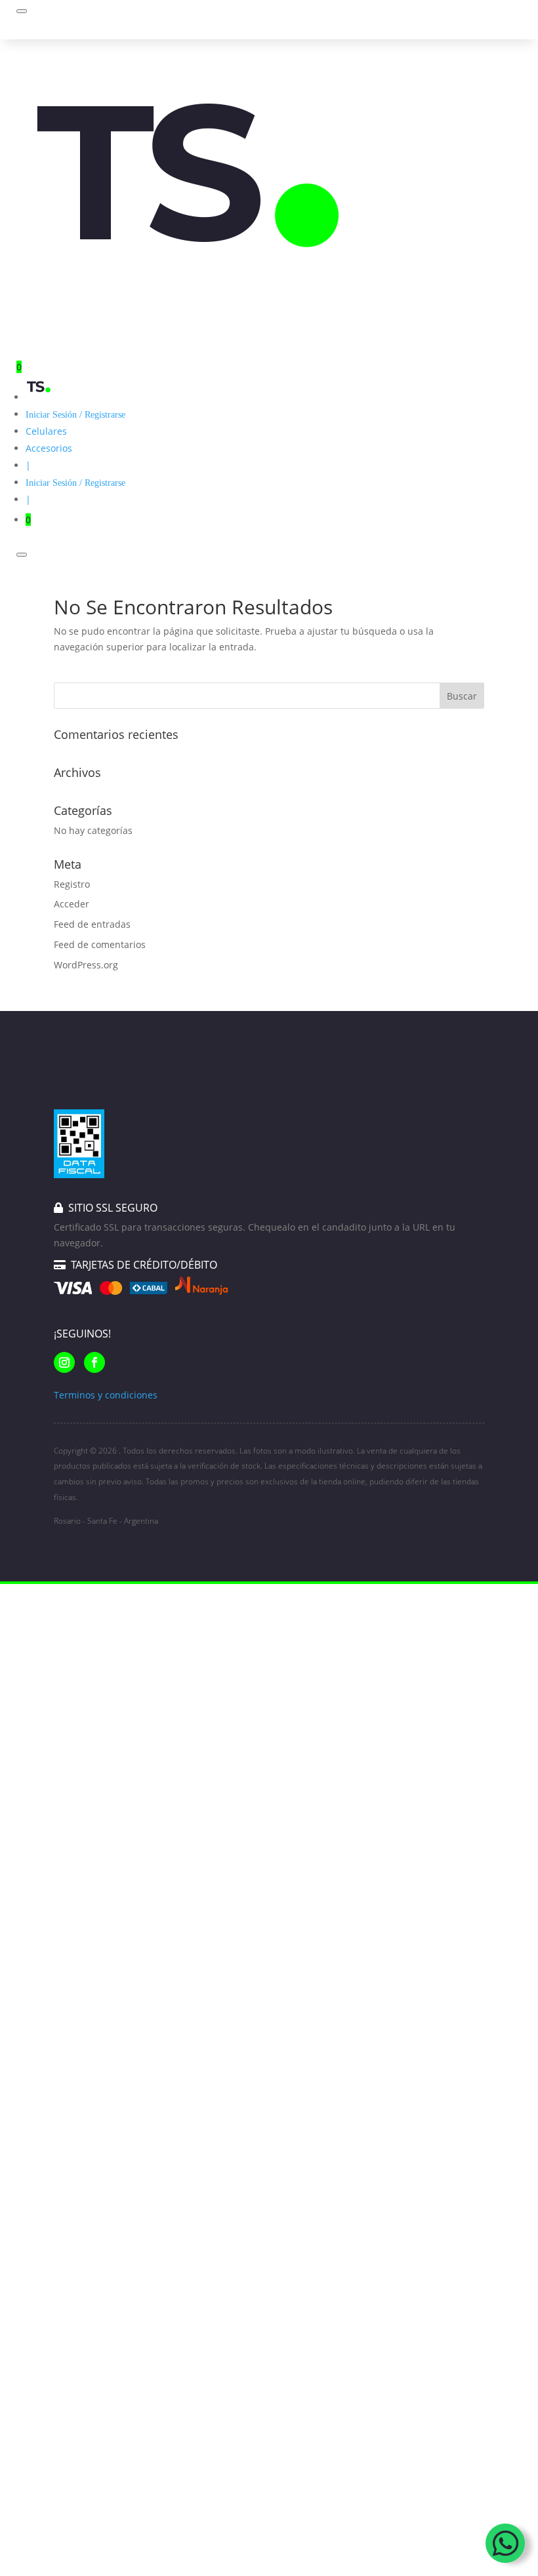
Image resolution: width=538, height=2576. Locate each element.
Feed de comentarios (100, 944)
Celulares (46, 431)
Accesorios (49, 448)
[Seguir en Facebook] (94, 1362)
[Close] (22, 555)
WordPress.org (86, 965)
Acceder (72, 904)
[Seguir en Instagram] (64, 1362)
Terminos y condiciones (106, 1395)
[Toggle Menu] (22, 11)
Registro (72, 884)
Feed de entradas (92, 924)
